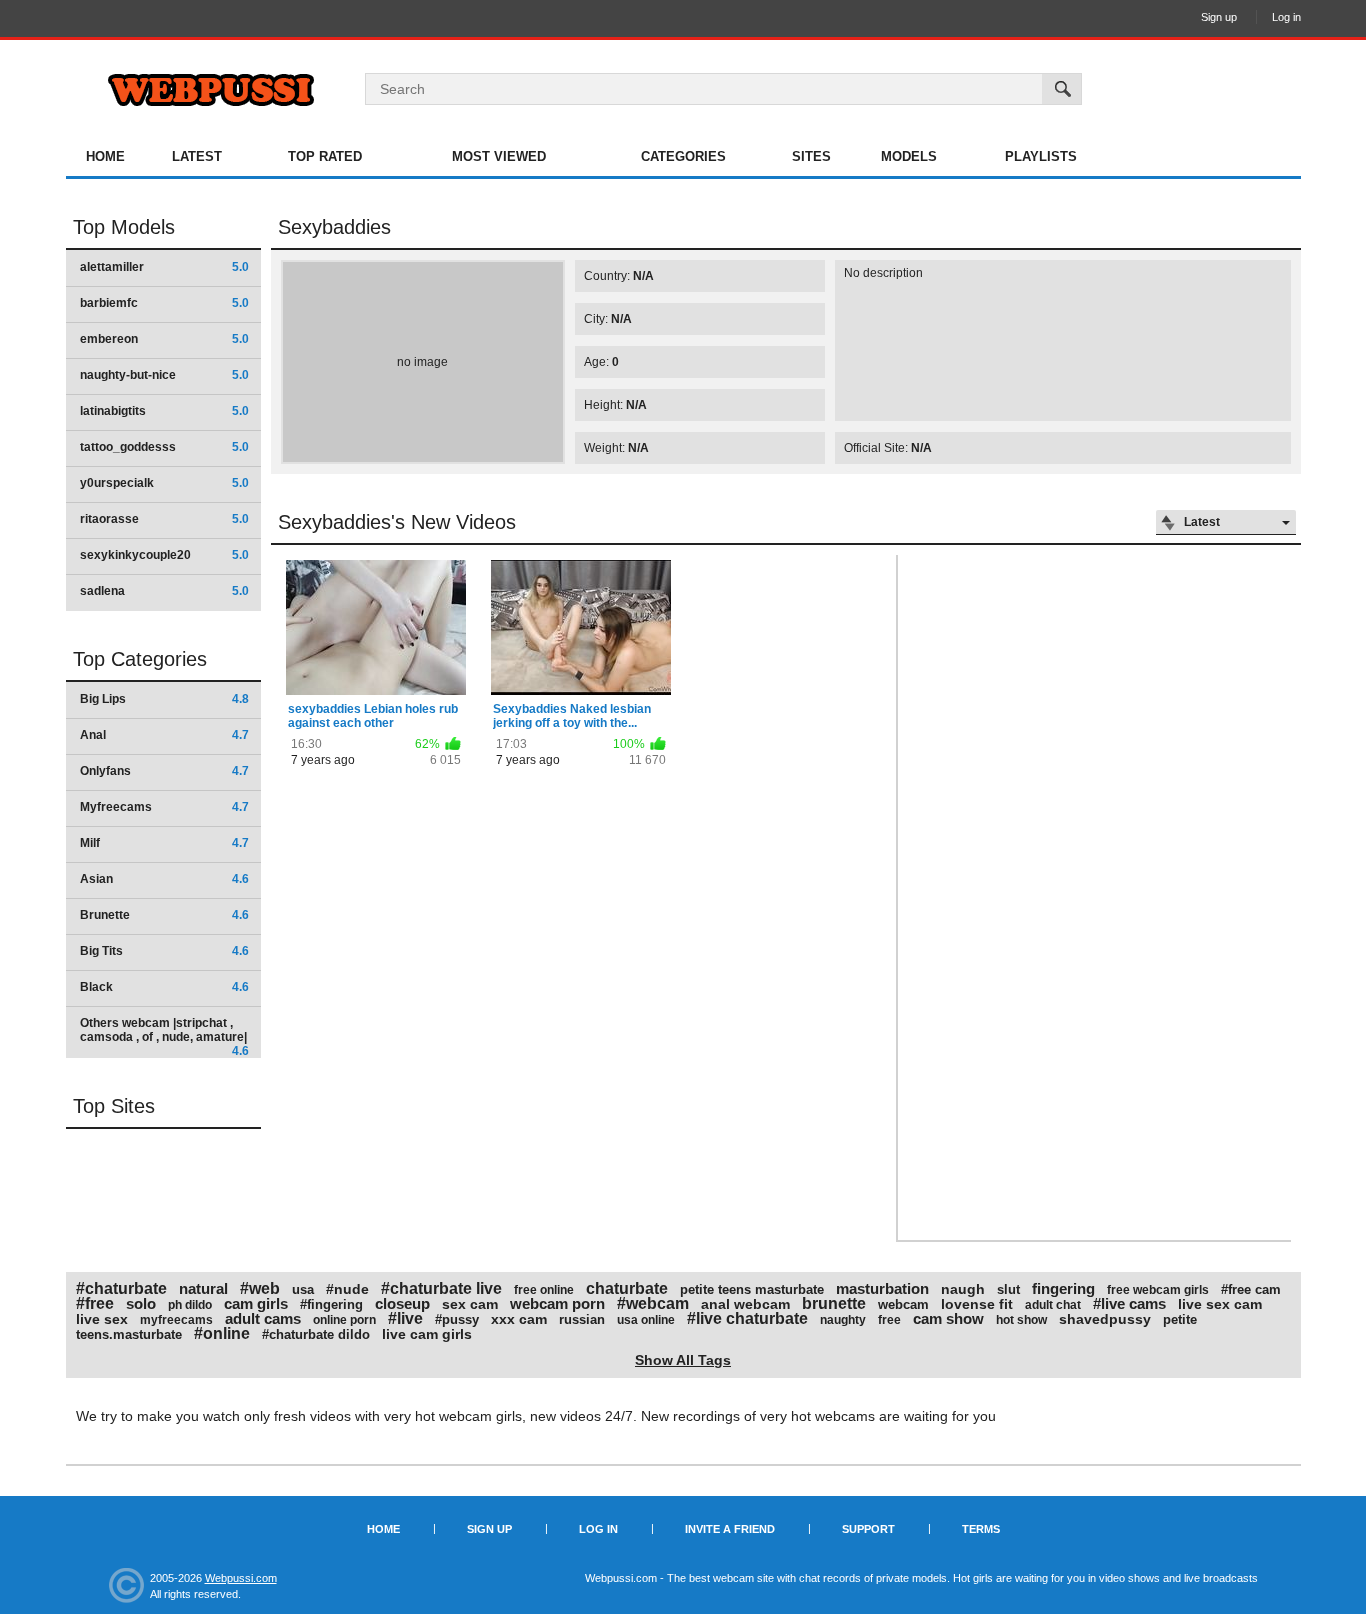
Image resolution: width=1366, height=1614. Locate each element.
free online (544, 1290)
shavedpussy (1105, 1319)
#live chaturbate (747, 1318)
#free (95, 1303)
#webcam (653, 1303)
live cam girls (427, 1334)
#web (260, 1288)
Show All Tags (683, 1360)
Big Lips (164, 699)
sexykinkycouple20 (164, 555)
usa (303, 1289)
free (889, 1320)
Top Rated (325, 156)
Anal (164, 735)
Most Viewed (499, 156)
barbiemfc (164, 303)
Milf (164, 843)
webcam (903, 1304)
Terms (981, 1529)
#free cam (1251, 1289)
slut (1008, 1289)
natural (203, 1288)
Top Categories (140, 659)
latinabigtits (164, 411)
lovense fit (977, 1304)
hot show (1021, 1320)
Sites (811, 156)
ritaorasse (164, 519)
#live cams (1129, 1303)
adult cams (263, 1318)
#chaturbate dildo (316, 1334)
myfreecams (176, 1320)
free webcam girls (1158, 1290)
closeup (402, 1303)
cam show (948, 1318)
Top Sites (114, 1106)
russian (582, 1319)
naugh (963, 1289)
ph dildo (190, 1305)
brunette (834, 1303)
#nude (347, 1289)
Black (164, 987)
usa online (646, 1320)
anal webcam (745, 1304)
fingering (1063, 1288)
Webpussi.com (241, 1578)
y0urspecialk (164, 483)
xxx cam (519, 1319)
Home (105, 156)
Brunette (164, 915)
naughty (843, 1320)
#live (405, 1318)
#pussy (457, 1319)
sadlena (164, 591)
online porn (344, 1320)
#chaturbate (121, 1288)
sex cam (470, 1304)
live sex (102, 1319)
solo (141, 1303)
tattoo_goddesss (164, 447)
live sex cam (1220, 1304)
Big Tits (164, 951)
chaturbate (627, 1288)
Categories (683, 156)
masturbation (882, 1288)
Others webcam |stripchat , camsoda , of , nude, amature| (164, 1036)
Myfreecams (164, 807)
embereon (164, 339)
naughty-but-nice (164, 375)
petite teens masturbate (752, 1289)
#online (222, 1333)
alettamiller (164, 267)
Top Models (124, 227)
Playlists (1041, 156)
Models (909, 156)
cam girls (256, 1303)
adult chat (1053, 1305)
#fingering (331, 1304)
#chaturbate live (441, 1288)
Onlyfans (164, 771)
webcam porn (557, 1303)
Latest (197, 156)
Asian (164, 879)
